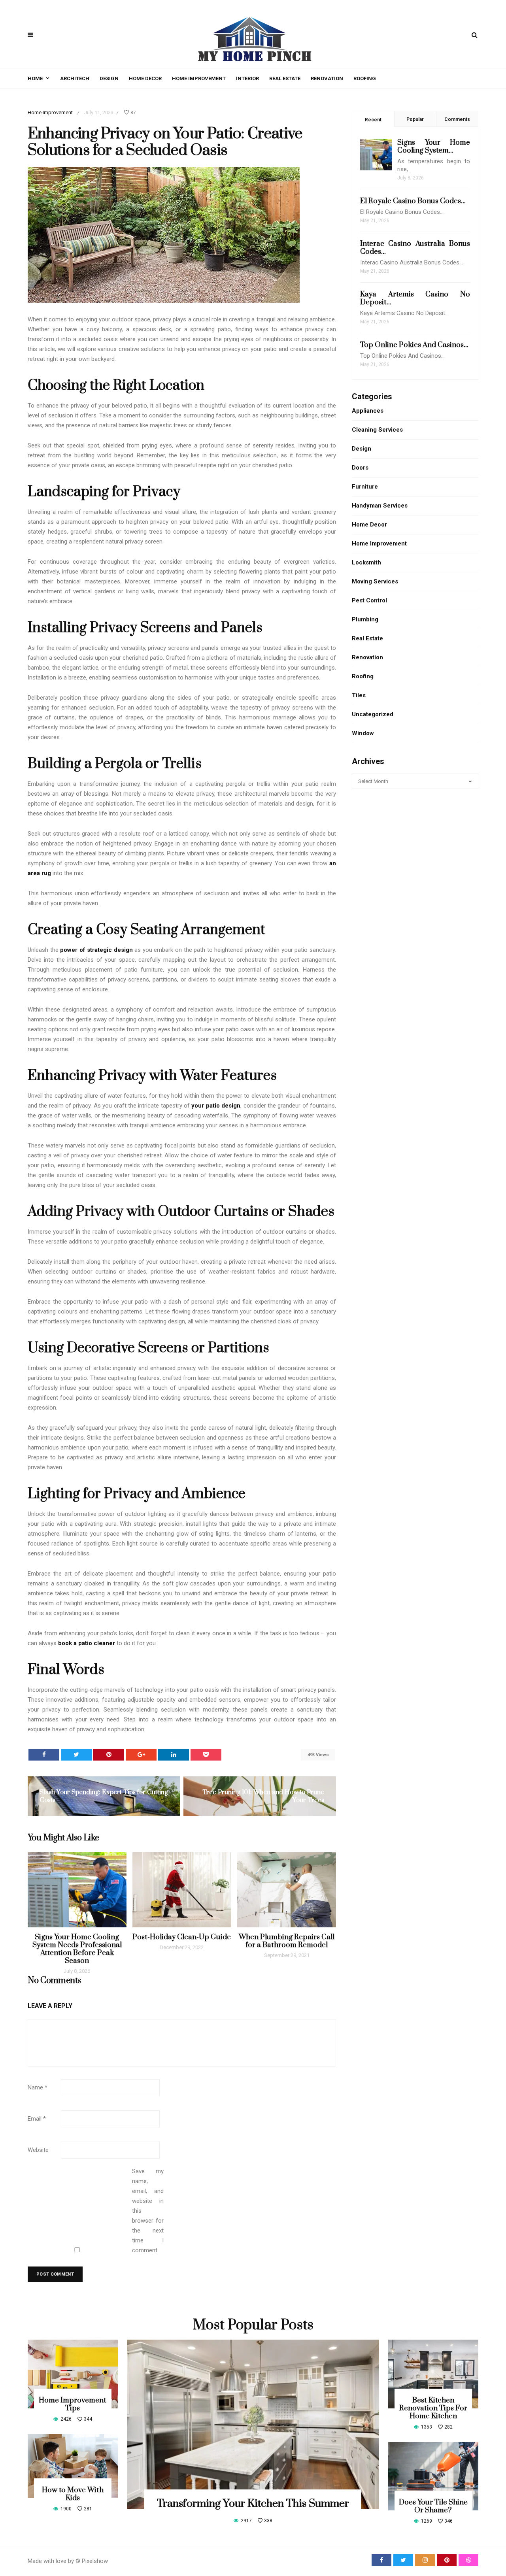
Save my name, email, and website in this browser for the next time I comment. (148, 2211)
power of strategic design (96, 950)
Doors (360, 468)
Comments (457, 119)
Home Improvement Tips (73, 2404)
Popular (415, 119)
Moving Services (375, 581)
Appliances (368, 411)
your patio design (216, 1106)
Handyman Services (380, 506)
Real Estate (285, 78)
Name (38, 2087)
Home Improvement (199, 78)
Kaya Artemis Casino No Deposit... (415, 298)
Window (363, 733)
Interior (247, 78)
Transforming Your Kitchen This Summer (253, 2504)
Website (38, 2150)
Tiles (359, 695)
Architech (75, 78)
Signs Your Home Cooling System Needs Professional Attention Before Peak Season (77, 1949)
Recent (373, 120)
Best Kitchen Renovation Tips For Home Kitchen (433, 2408)
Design (109, 78)
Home (35, 78)
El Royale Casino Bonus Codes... (413, 201)
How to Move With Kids (73, 2494)
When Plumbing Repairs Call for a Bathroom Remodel (287, 1941)
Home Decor (145, 78)
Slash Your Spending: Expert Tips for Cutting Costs (104, 1796)
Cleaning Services (377, 430)
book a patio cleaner (87, 1643)
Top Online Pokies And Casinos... (414, 345)
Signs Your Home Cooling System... (434, 146)
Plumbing (365, 619)
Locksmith (366, 562)
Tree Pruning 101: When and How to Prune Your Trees (263, 1796)
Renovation (327, 78)
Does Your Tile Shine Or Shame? (433, 2506)
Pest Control (369, 600)
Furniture (365, 487)
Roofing (365, 78)
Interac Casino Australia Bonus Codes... (415, 248)
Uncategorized (373, 714)
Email (37, 2119)
